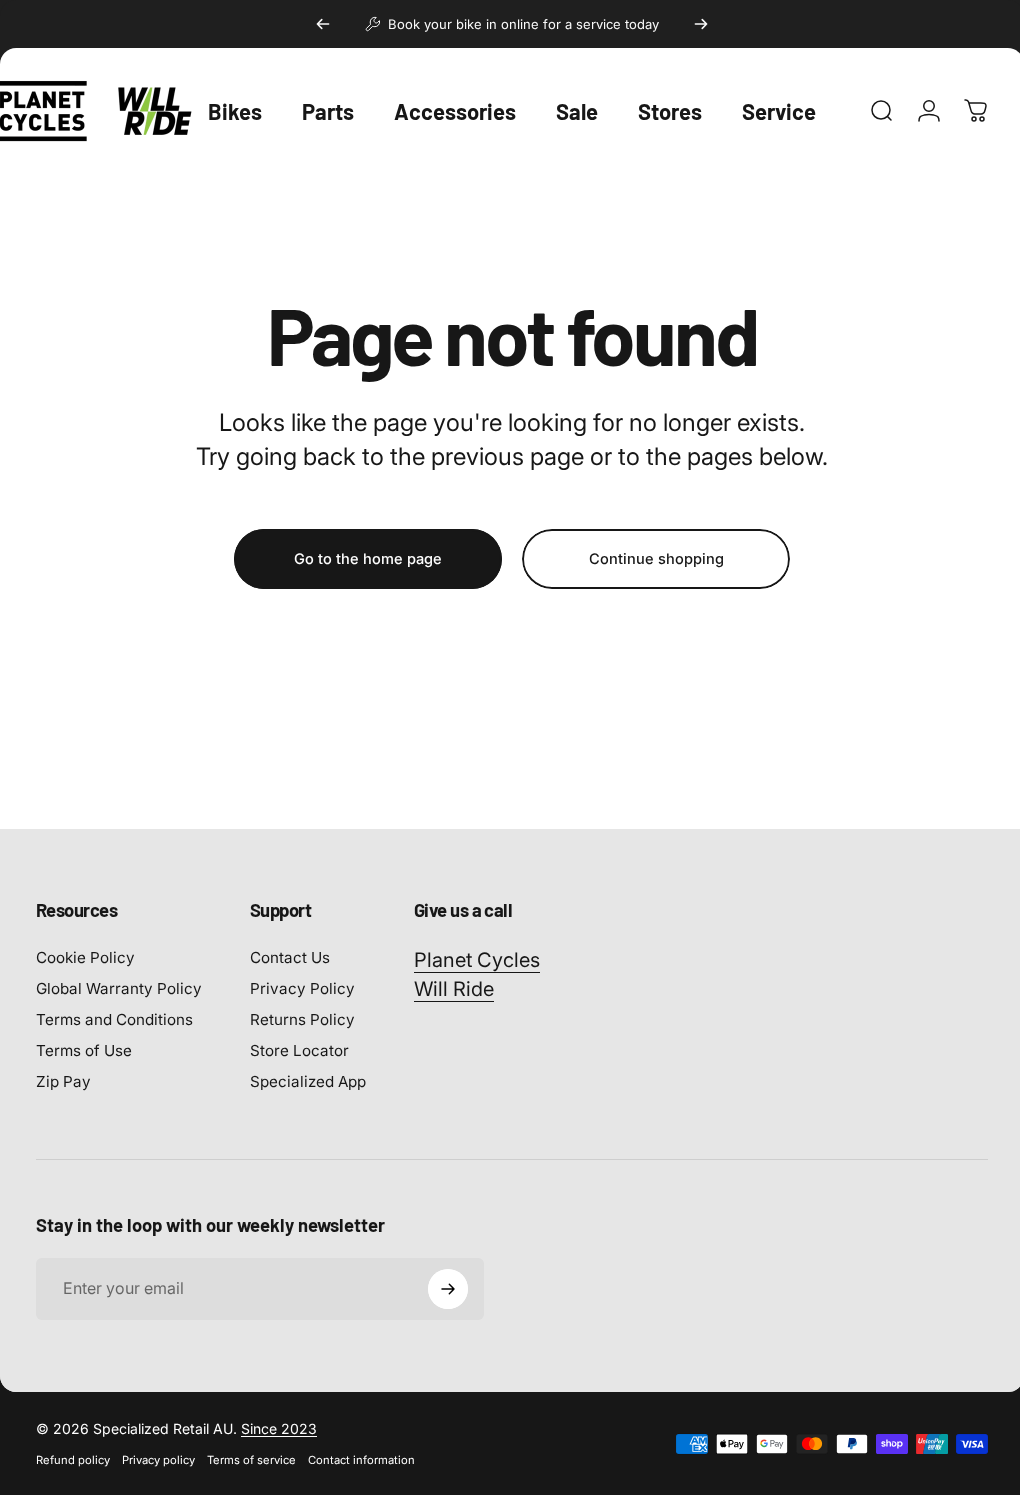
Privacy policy (158, 1460)
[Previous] (323, 24)
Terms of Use (84, 1050)
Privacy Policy (302, 988)
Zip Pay (63, 1081)
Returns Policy (302, 1019)
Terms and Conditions (114, 1019)
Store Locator (299, 1050)
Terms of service (251, 1460)
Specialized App (308, 1081)
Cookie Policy (85, 957)
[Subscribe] (448, 1289)
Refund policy (73, 1460)
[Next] (701, 24)
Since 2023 (279, 1428)
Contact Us (290, 957)
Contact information (361, 1460)
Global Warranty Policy (119, 988)
